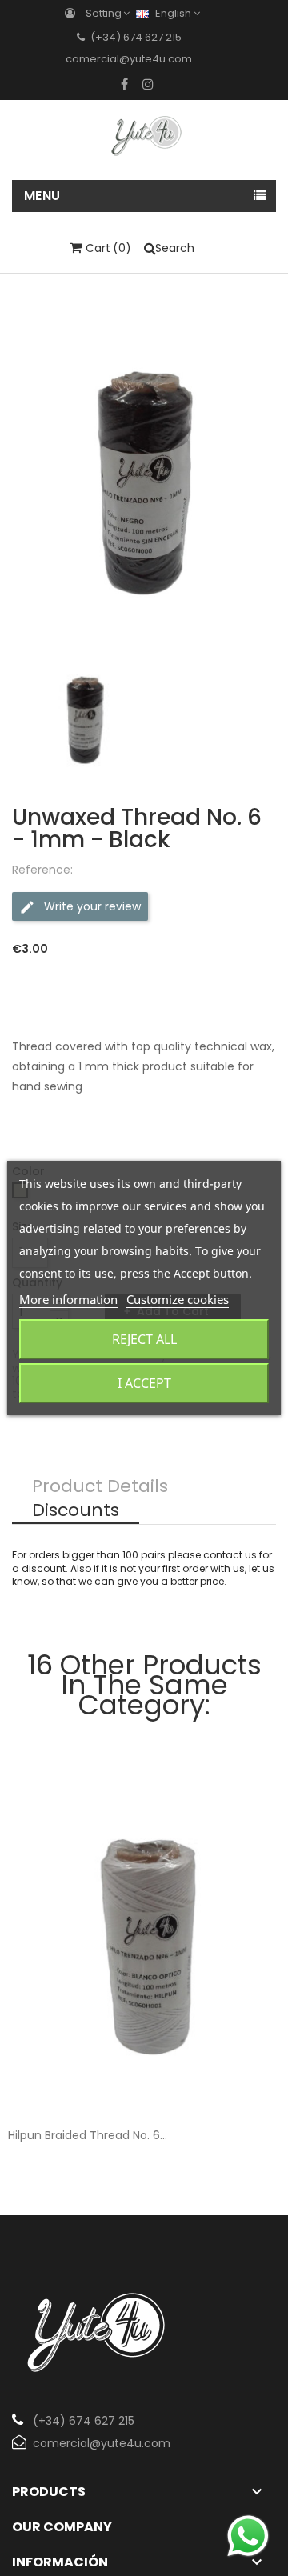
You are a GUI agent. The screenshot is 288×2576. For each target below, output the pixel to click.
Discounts (76, 1511)
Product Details (100, 1487)
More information (68, 1299)
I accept (144, 1383)
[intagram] (148, 84)
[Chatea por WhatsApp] (248, 2536)
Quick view (254, 2086)
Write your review (91, 906)
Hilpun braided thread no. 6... (88, 2135)
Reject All (144, 1339)
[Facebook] (124, 84)
